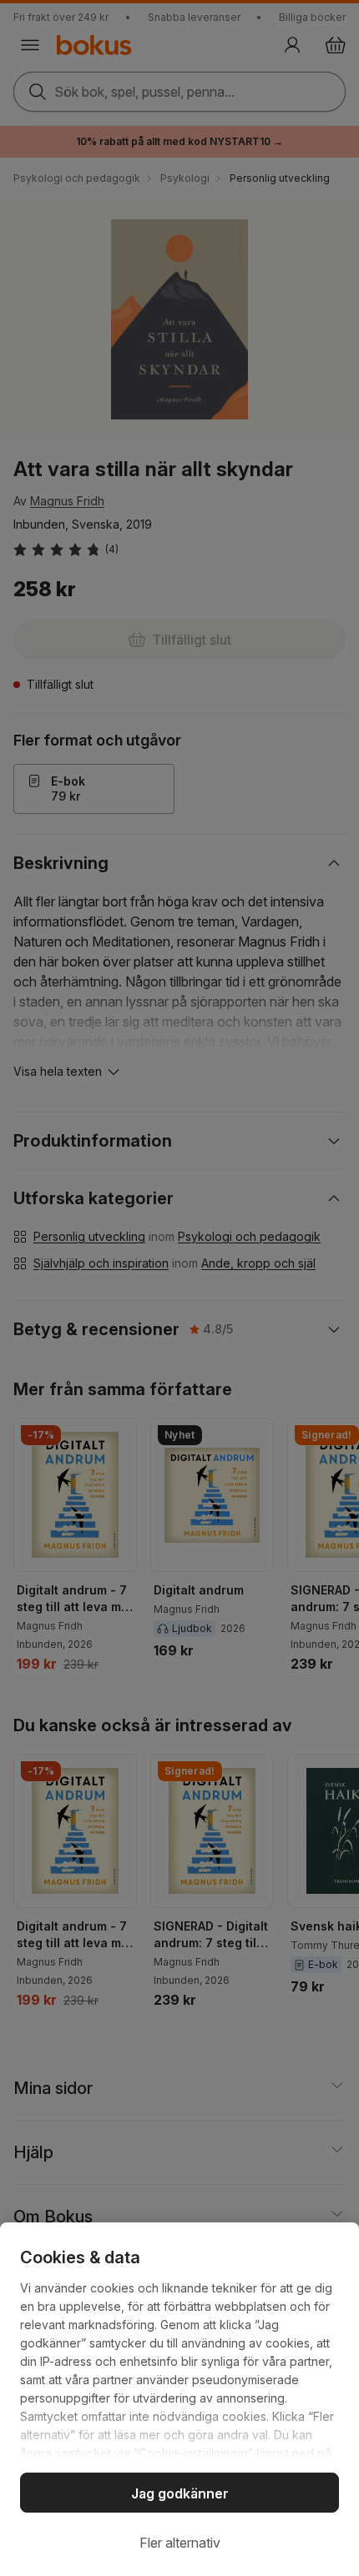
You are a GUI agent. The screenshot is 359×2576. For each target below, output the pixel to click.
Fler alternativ (180, 2543)
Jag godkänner (180, 2493)
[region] (179, 2399)
